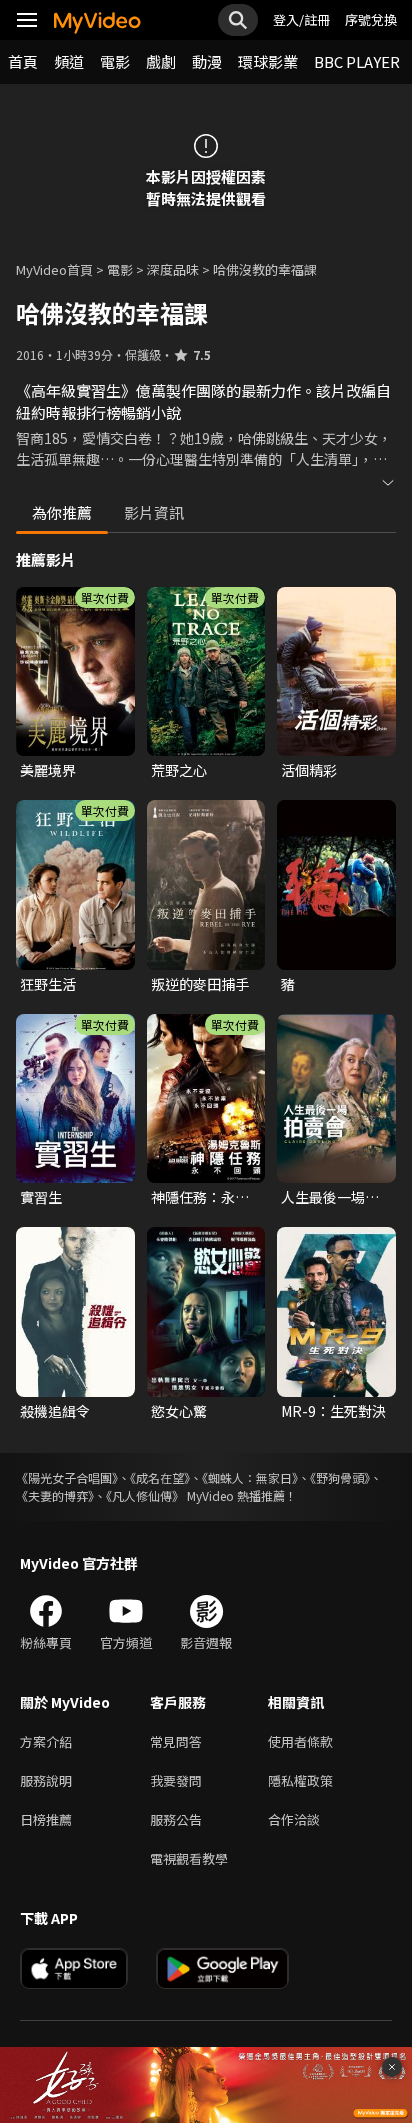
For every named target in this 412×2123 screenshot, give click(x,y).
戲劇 (161, 61)
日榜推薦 (46, 1819)
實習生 (41, 1197)
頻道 (69, 61)
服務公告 (176, 1819)
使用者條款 (300, 1741)
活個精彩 (309, 770)
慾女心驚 (179, 1411)
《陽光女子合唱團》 (67, 1477)
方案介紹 (46, 1741)
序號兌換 (371, 19)
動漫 (207, 61)
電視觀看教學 (189, 1858)
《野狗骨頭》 (340, 1477)
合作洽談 (294, 1819)
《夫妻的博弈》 (55, 1495)
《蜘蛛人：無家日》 (250, 1477)
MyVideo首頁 (54, 269)
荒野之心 (179, 770)
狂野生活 (48, 984)
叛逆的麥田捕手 (200, 984)
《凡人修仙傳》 (145, 1495)
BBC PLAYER (357, 61)
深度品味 (173, 269)
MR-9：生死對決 (333, 1411)
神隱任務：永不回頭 (200, 1197)
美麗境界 (48, 770)
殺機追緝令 (55, 1411)
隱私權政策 (300, 1780)
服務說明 (46, 1780)
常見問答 (176, 1741)
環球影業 (268, 61)
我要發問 (176, 1780)
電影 (115, 61)
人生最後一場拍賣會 (330, 1197)
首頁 (23, 61)
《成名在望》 (160, 1477)
